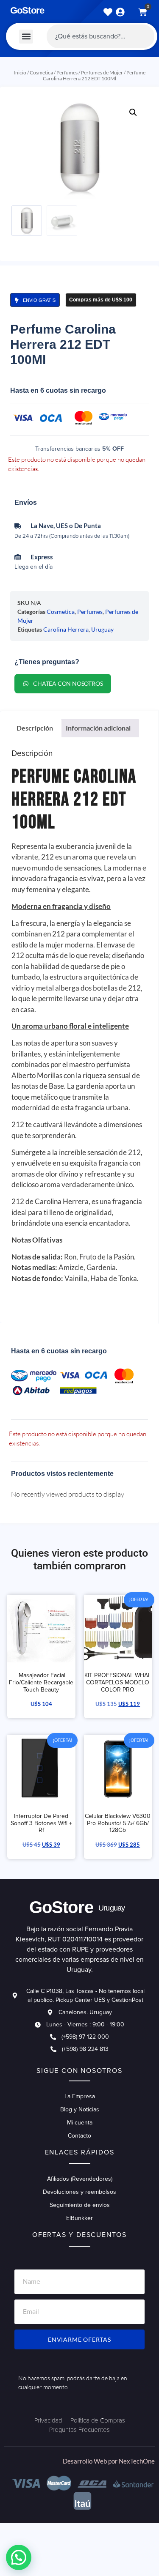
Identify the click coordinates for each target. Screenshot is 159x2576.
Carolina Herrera (66, 629)
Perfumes (67, 73)
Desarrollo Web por (91, 2461)
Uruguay (102, 629)
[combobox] (100, 36)
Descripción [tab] (35, 728)
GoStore (27, 10)
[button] (26, 37)
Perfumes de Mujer (102, 73)
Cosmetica (41, 73)
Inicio (20, 73)
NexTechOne (137, 2461)
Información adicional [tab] (98, 728)
